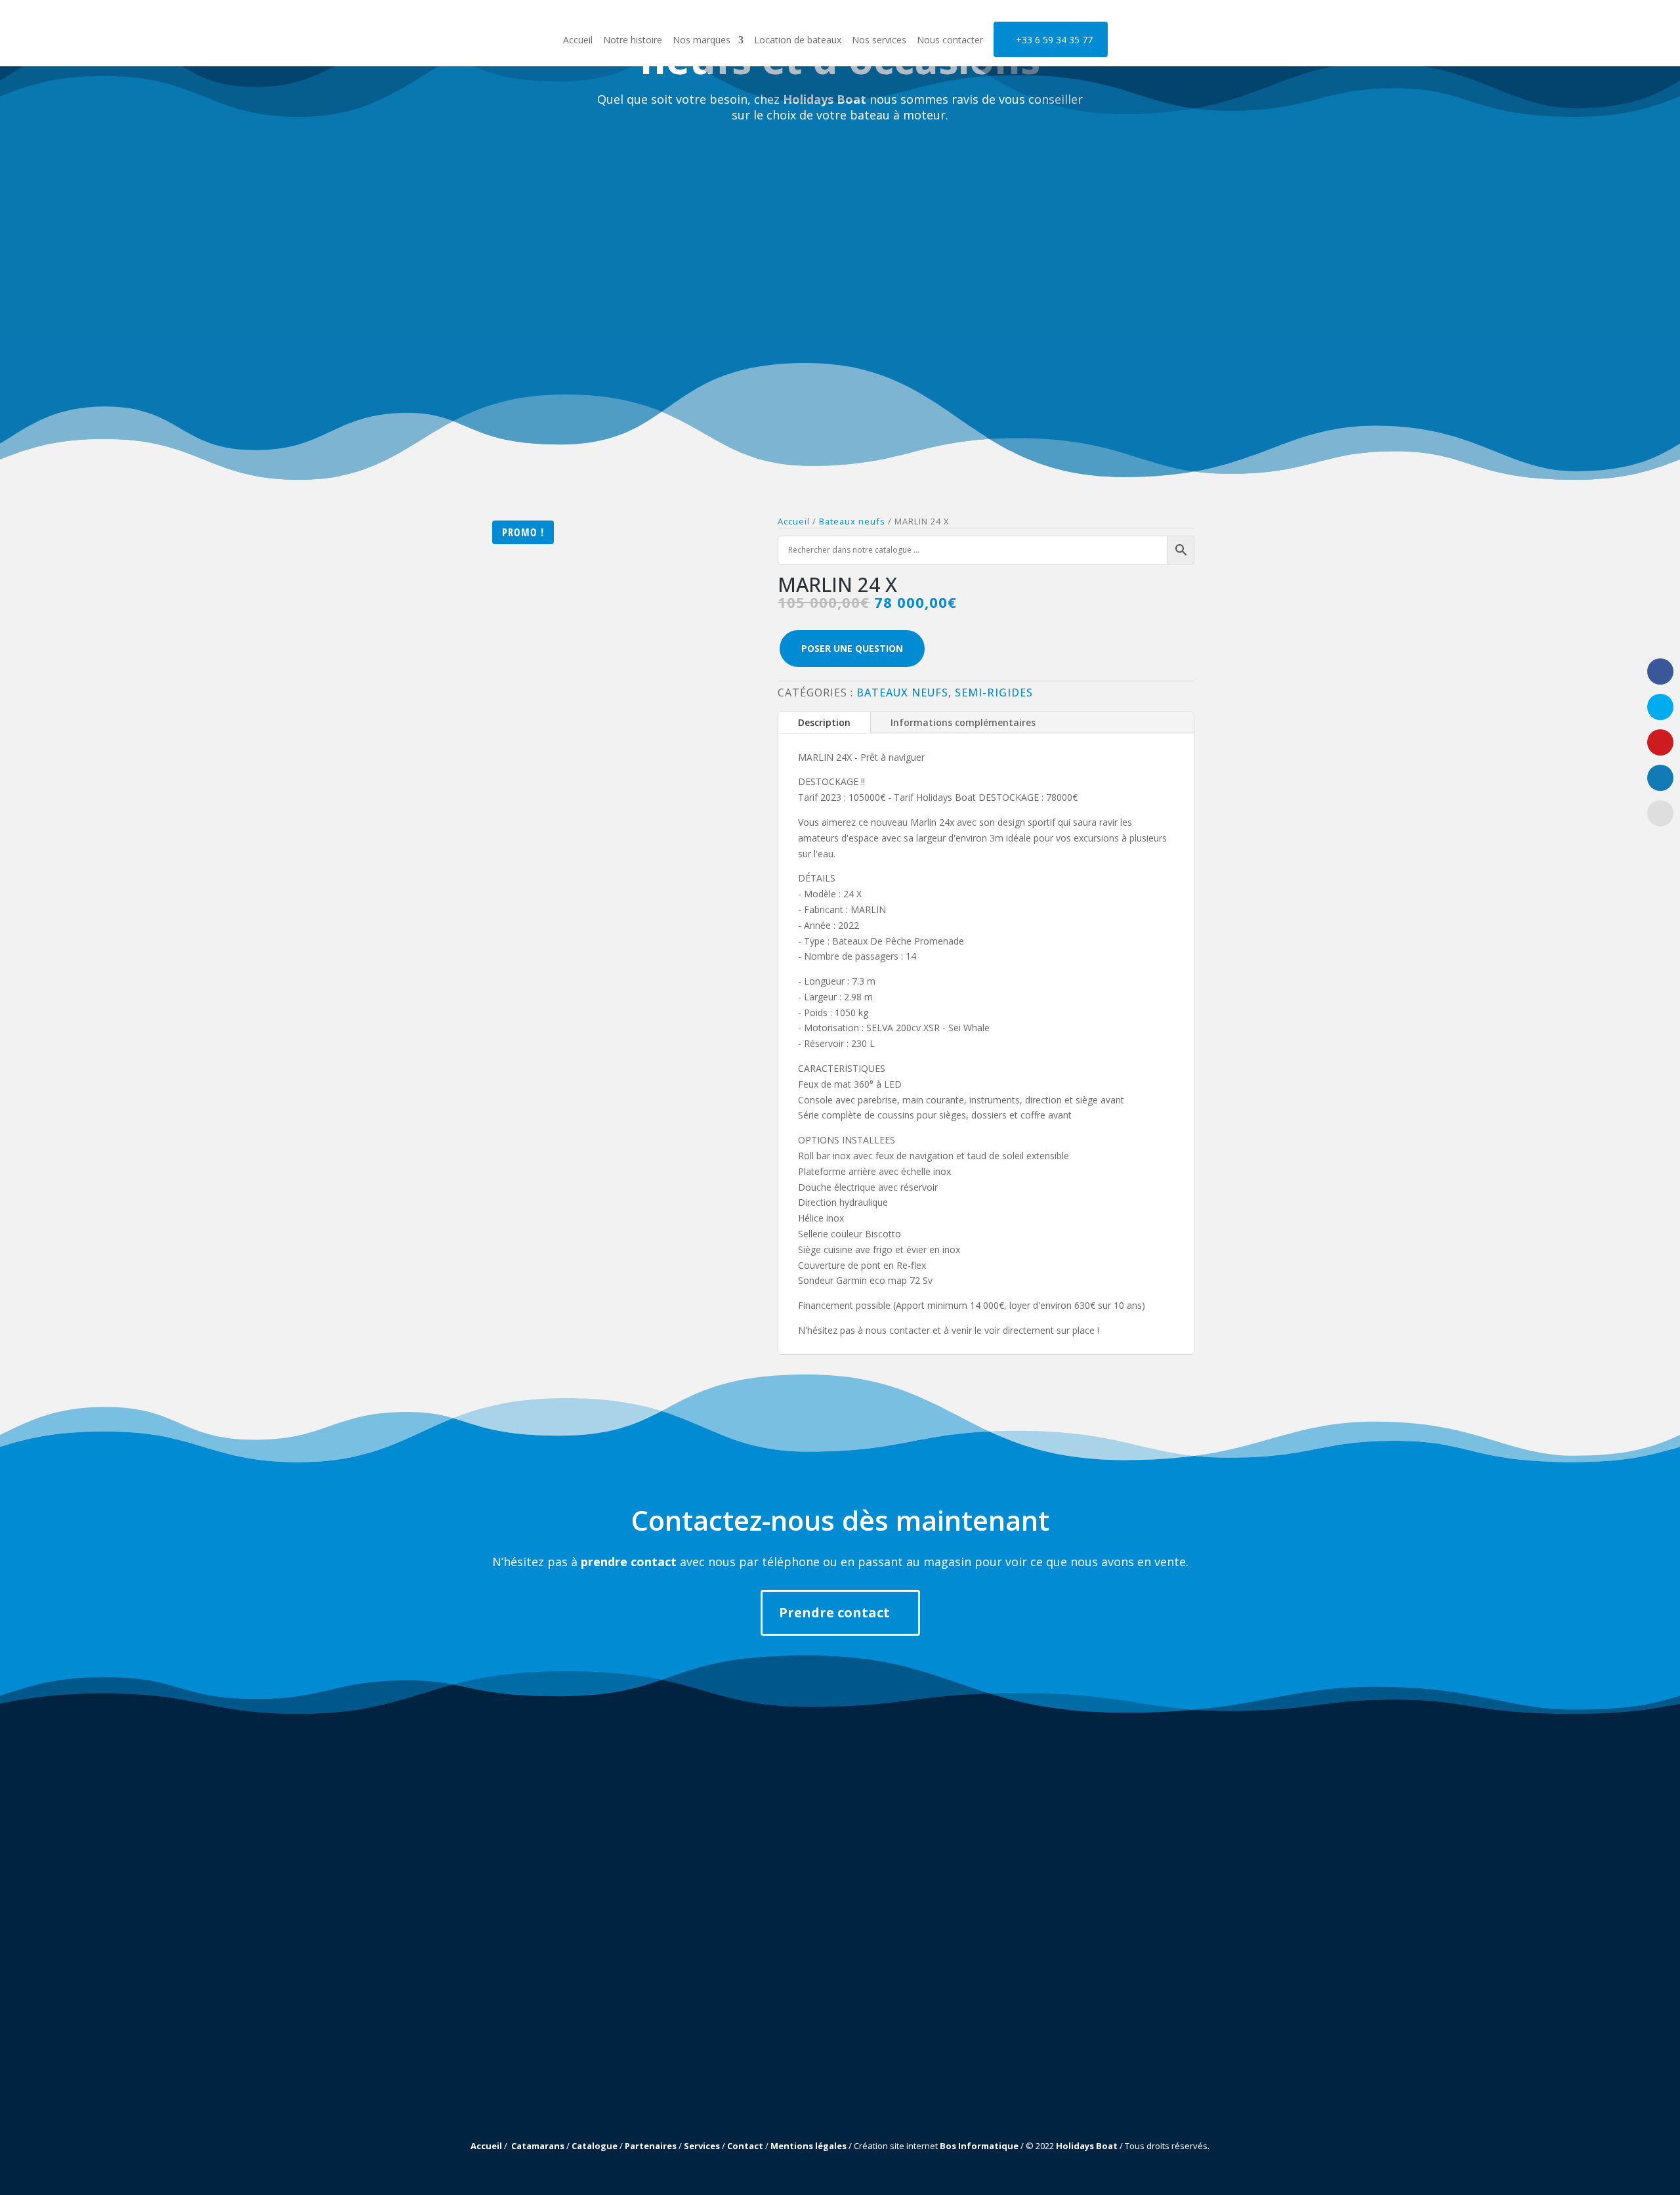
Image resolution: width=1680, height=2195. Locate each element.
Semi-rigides (994, 693)
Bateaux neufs (902, 693)
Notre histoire (633, 41)
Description (824, 722)
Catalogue (595, 2146)
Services (702, 2146)
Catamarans (538, 2146)
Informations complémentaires (963, 722)
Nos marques (702, 41)
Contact (745, 2146)
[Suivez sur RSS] (531, 2064)
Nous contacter (950, 41)
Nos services (879, 41)
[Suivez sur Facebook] (490, 2064)
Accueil (578, 41)
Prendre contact (834, 1612)
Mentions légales (808, 2146)
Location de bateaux (798, 41)
